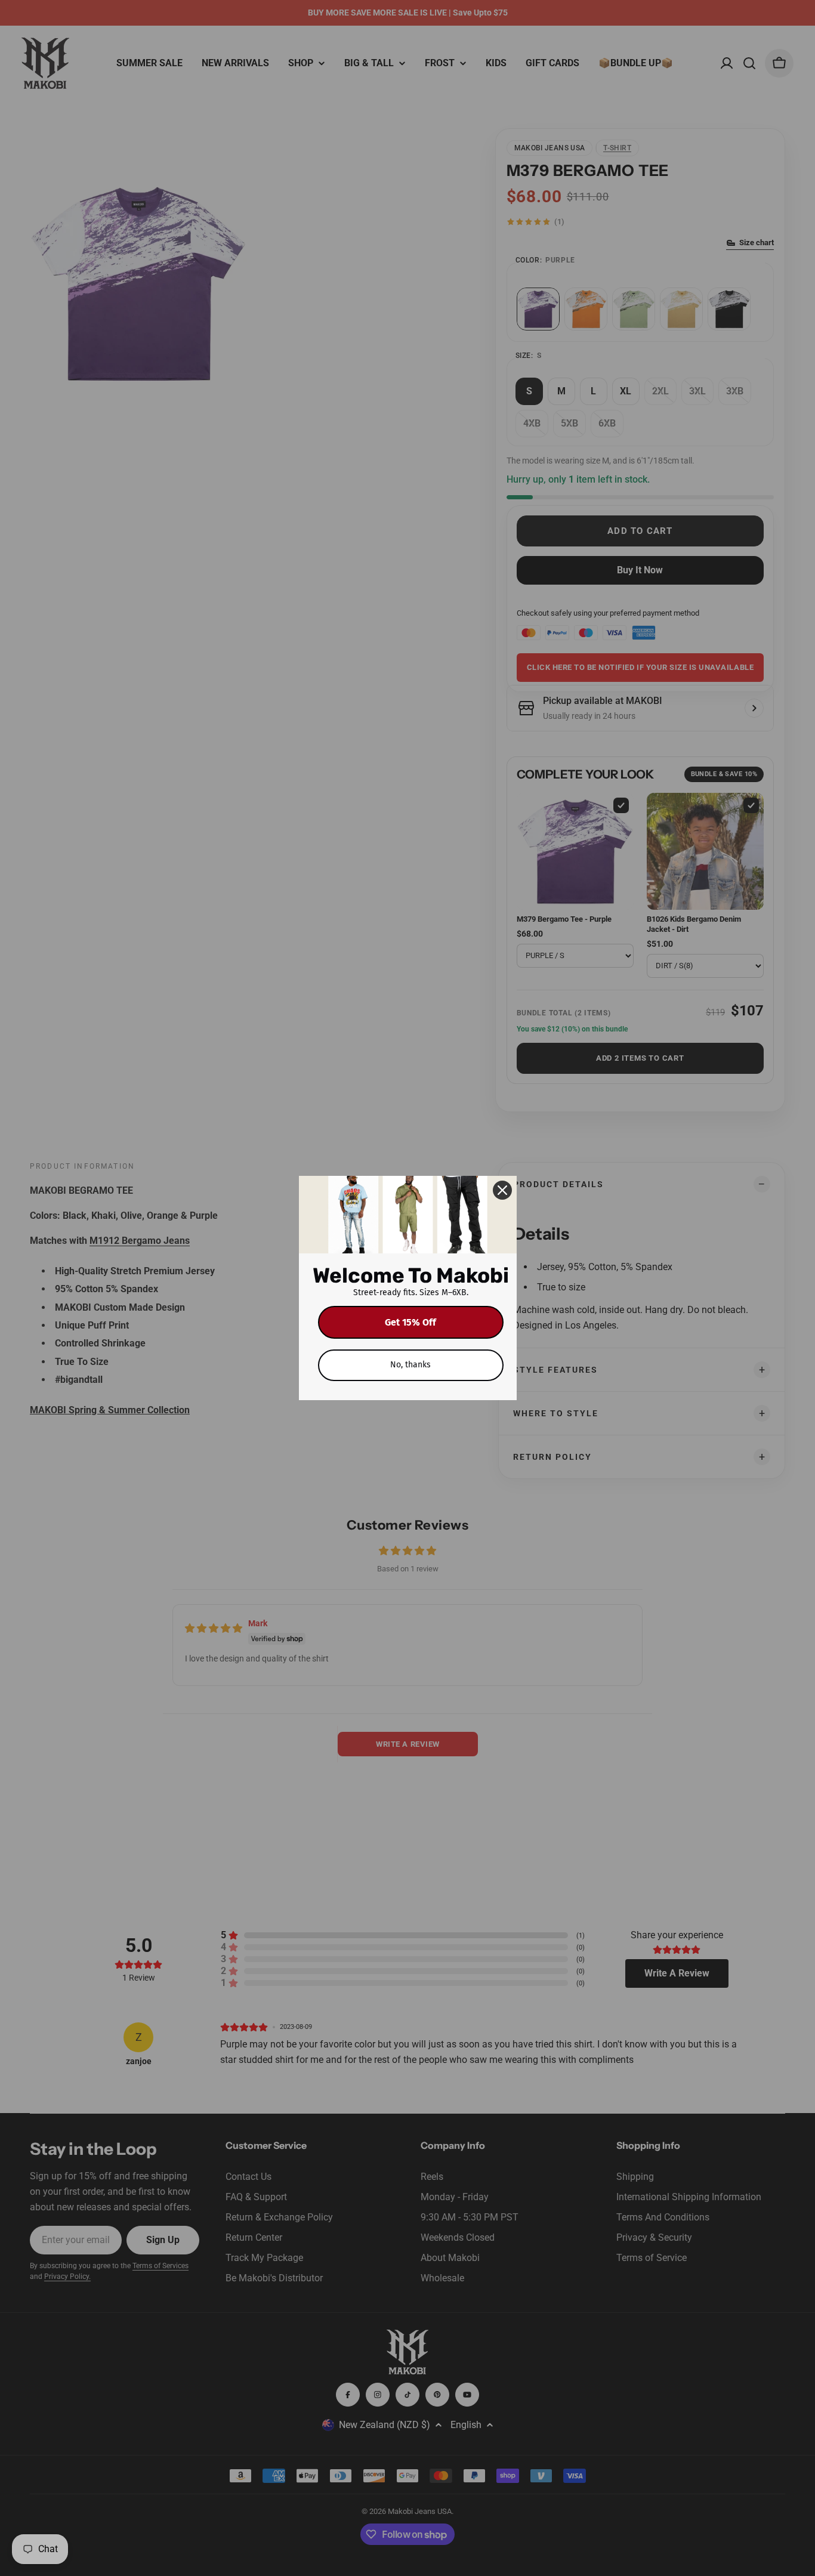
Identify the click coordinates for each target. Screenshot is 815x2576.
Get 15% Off (410, 1322)
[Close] (502, 1190)
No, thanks (410, 1365)
